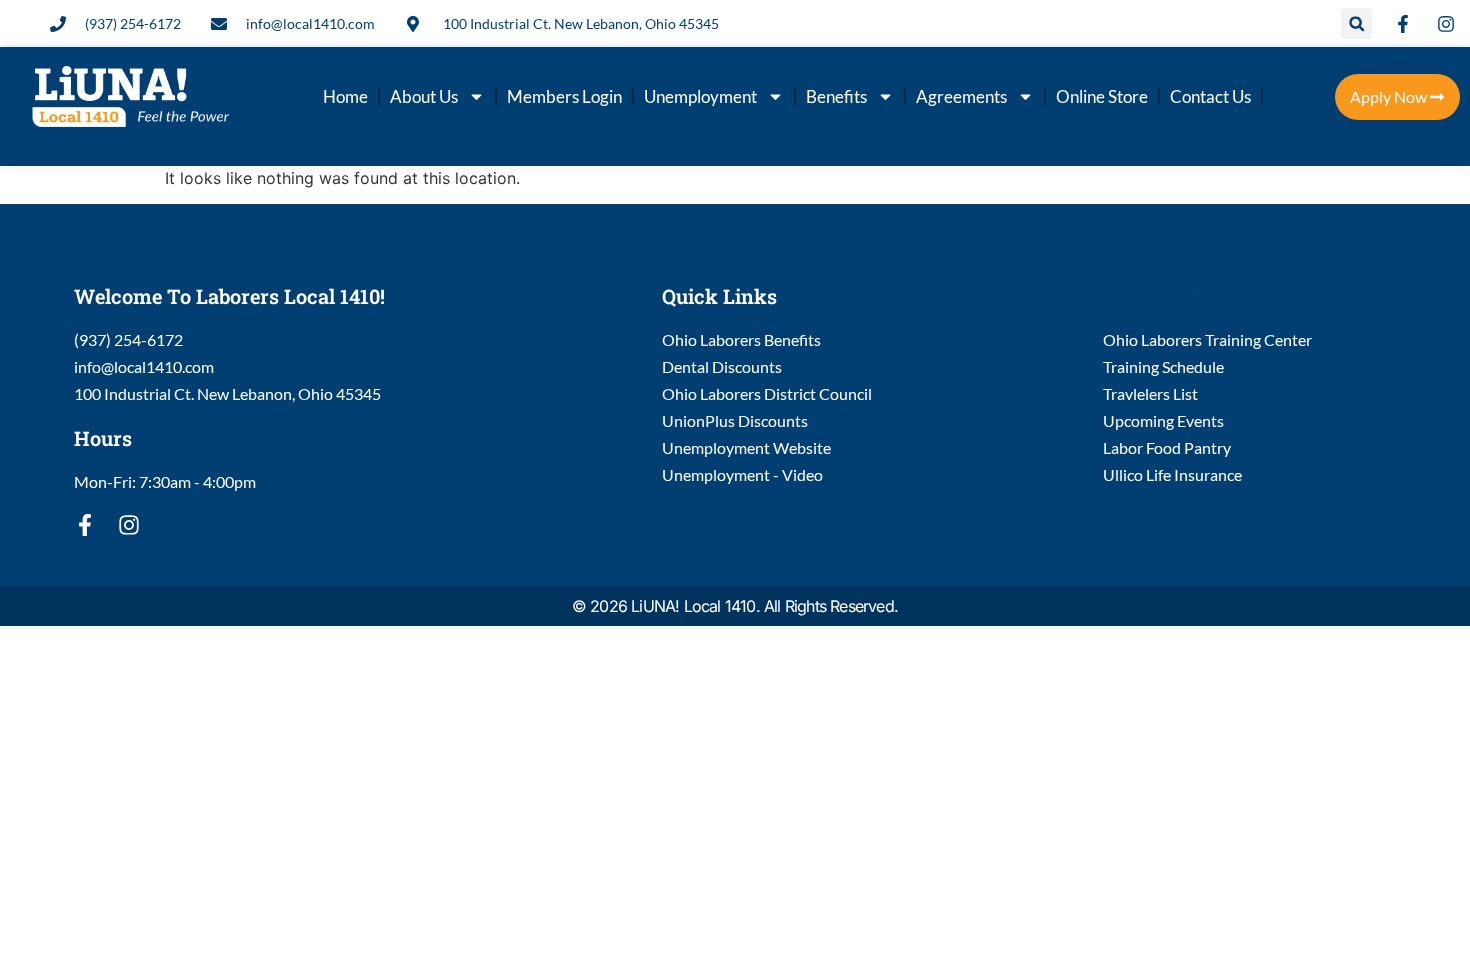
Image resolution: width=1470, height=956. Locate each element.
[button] (1356, 23)
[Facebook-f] (85, 525)
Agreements (961, 96)
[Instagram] (129, 525)
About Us (424, 96)
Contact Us (1210, 96)
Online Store (1102, 96)
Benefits (836, 96)
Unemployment (700, 96)
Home (345, 96)
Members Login (564, 96)
